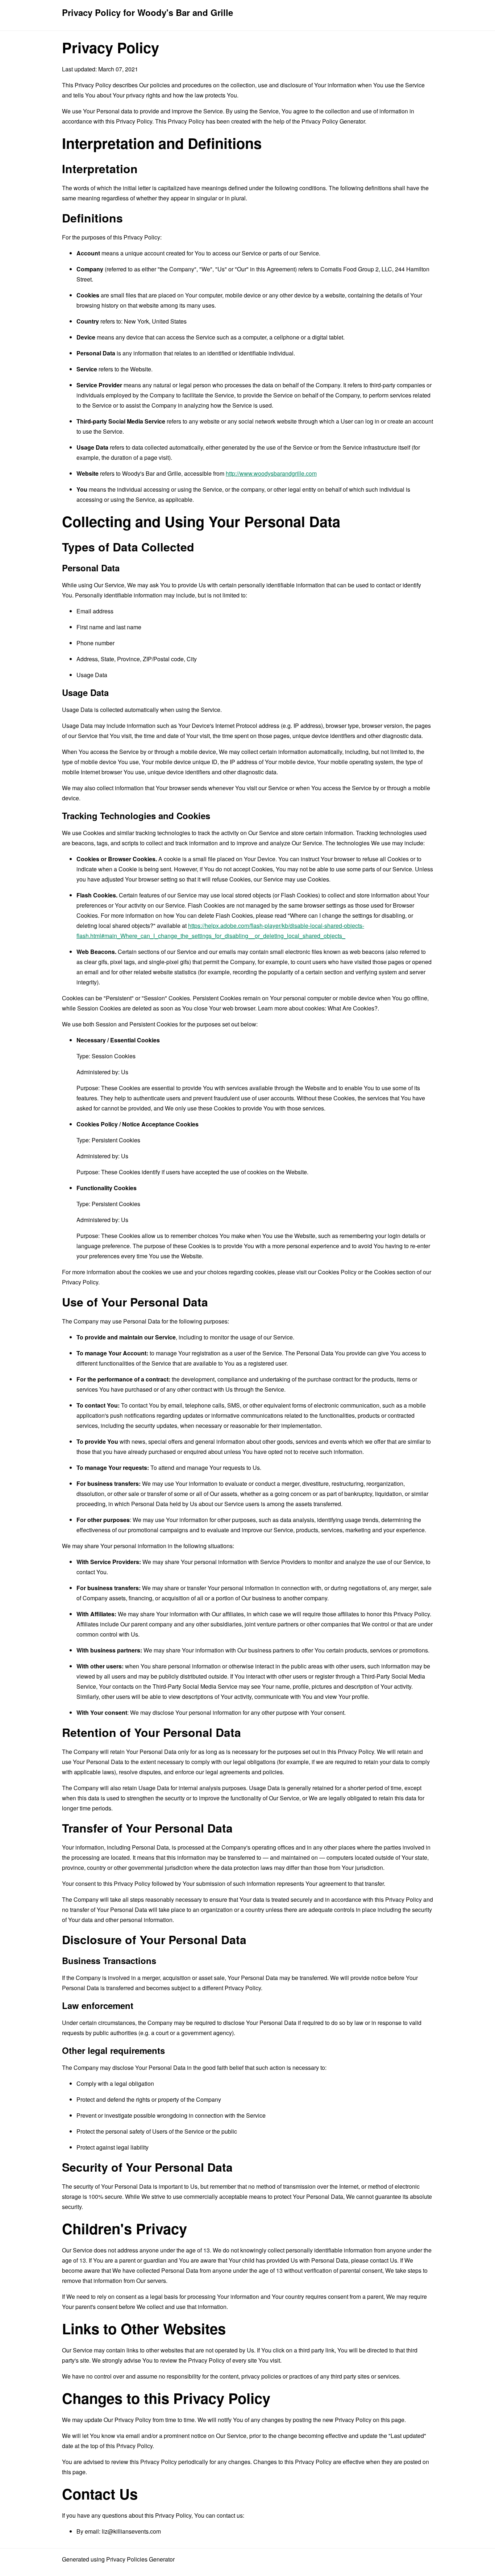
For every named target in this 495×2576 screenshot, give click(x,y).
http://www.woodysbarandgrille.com (271, 473)
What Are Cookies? (353, 1008)
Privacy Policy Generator (333, 121)
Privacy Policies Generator (140, 2559)
